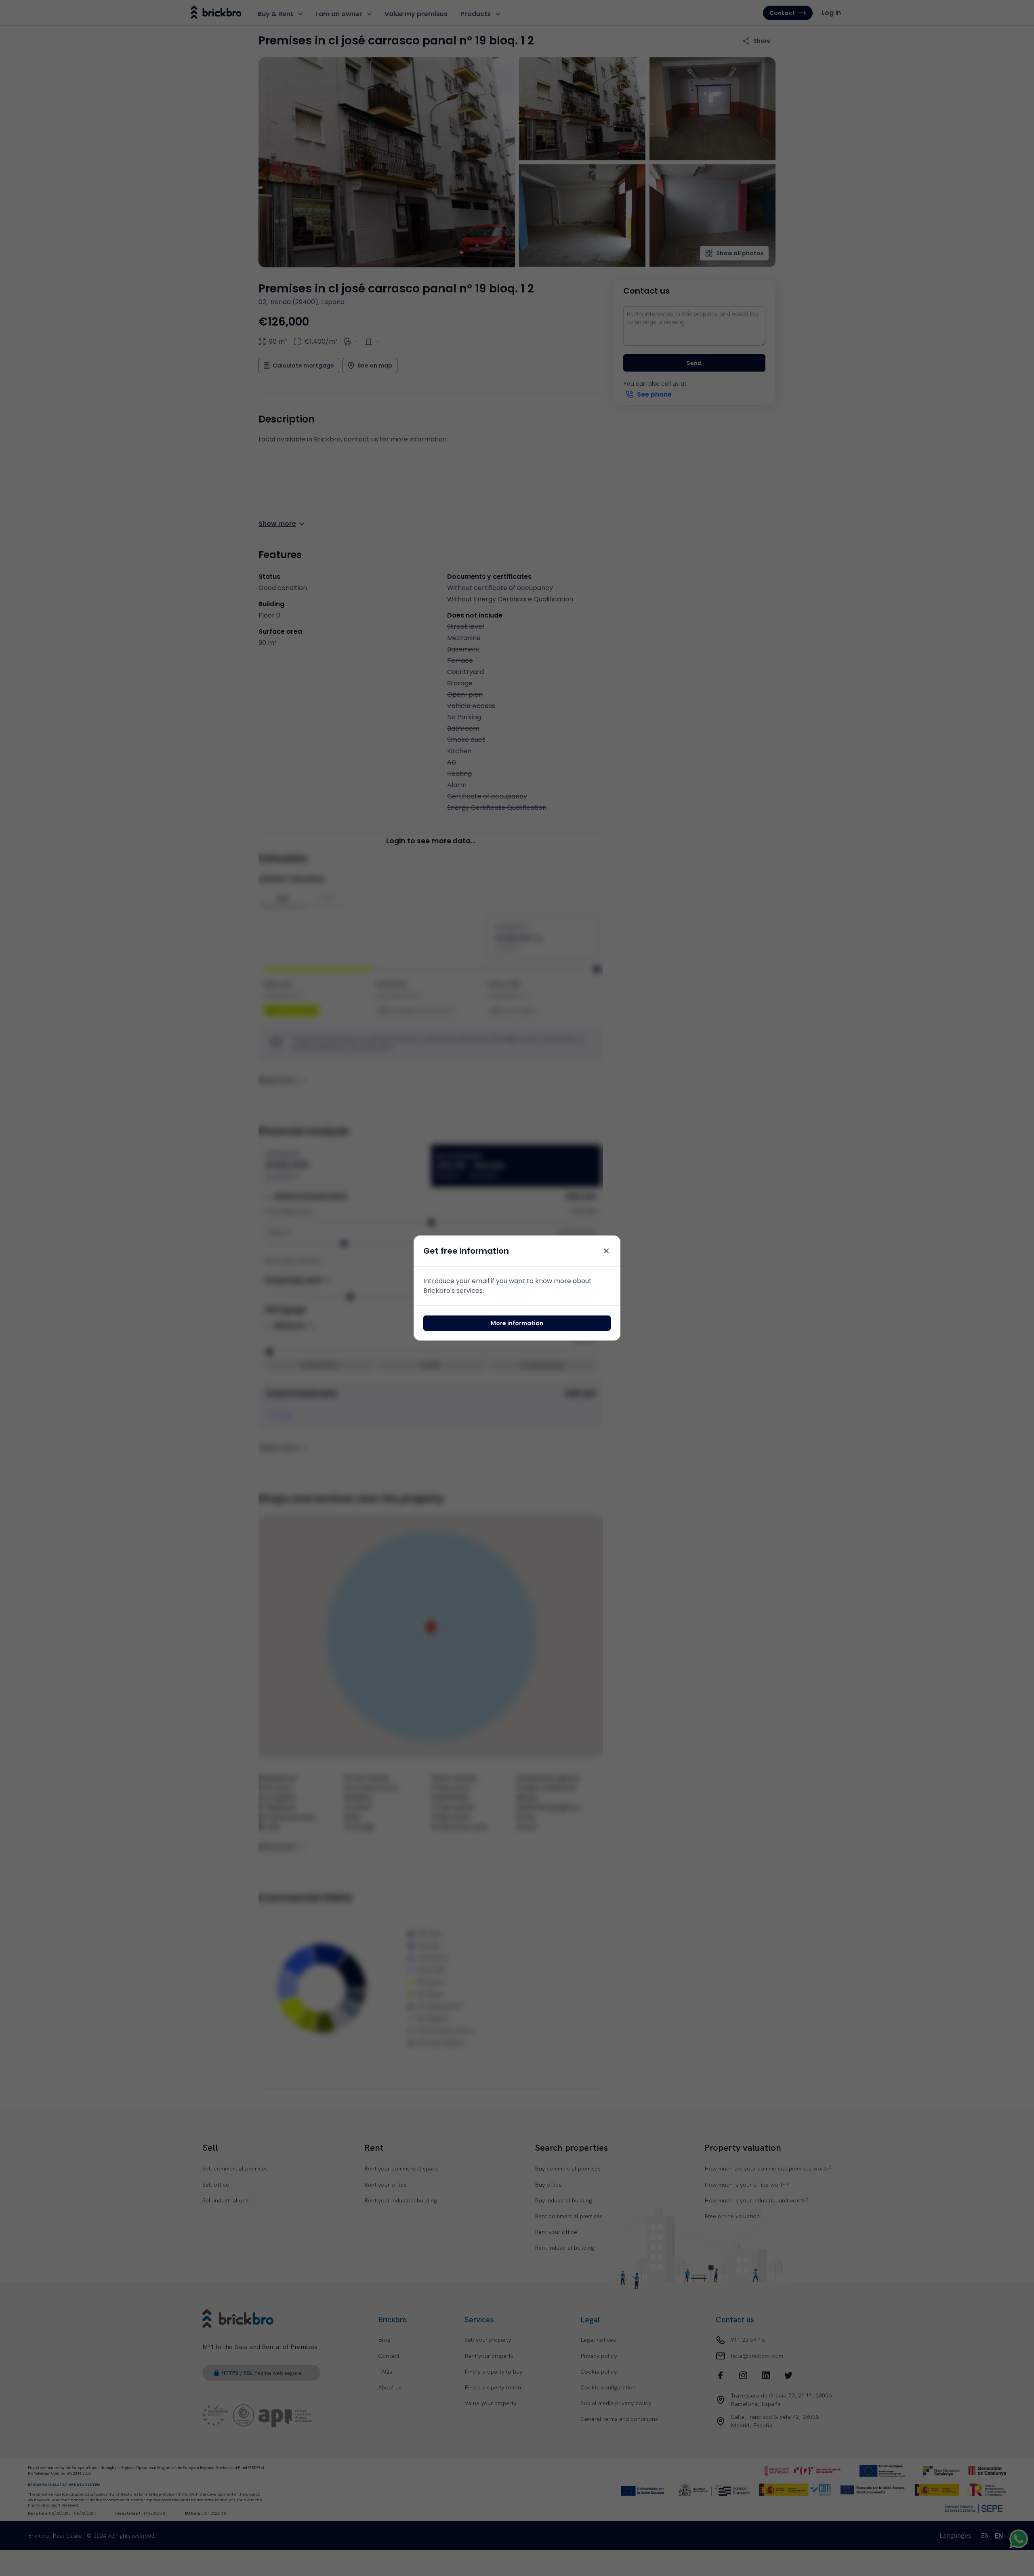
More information (517, 1323)
